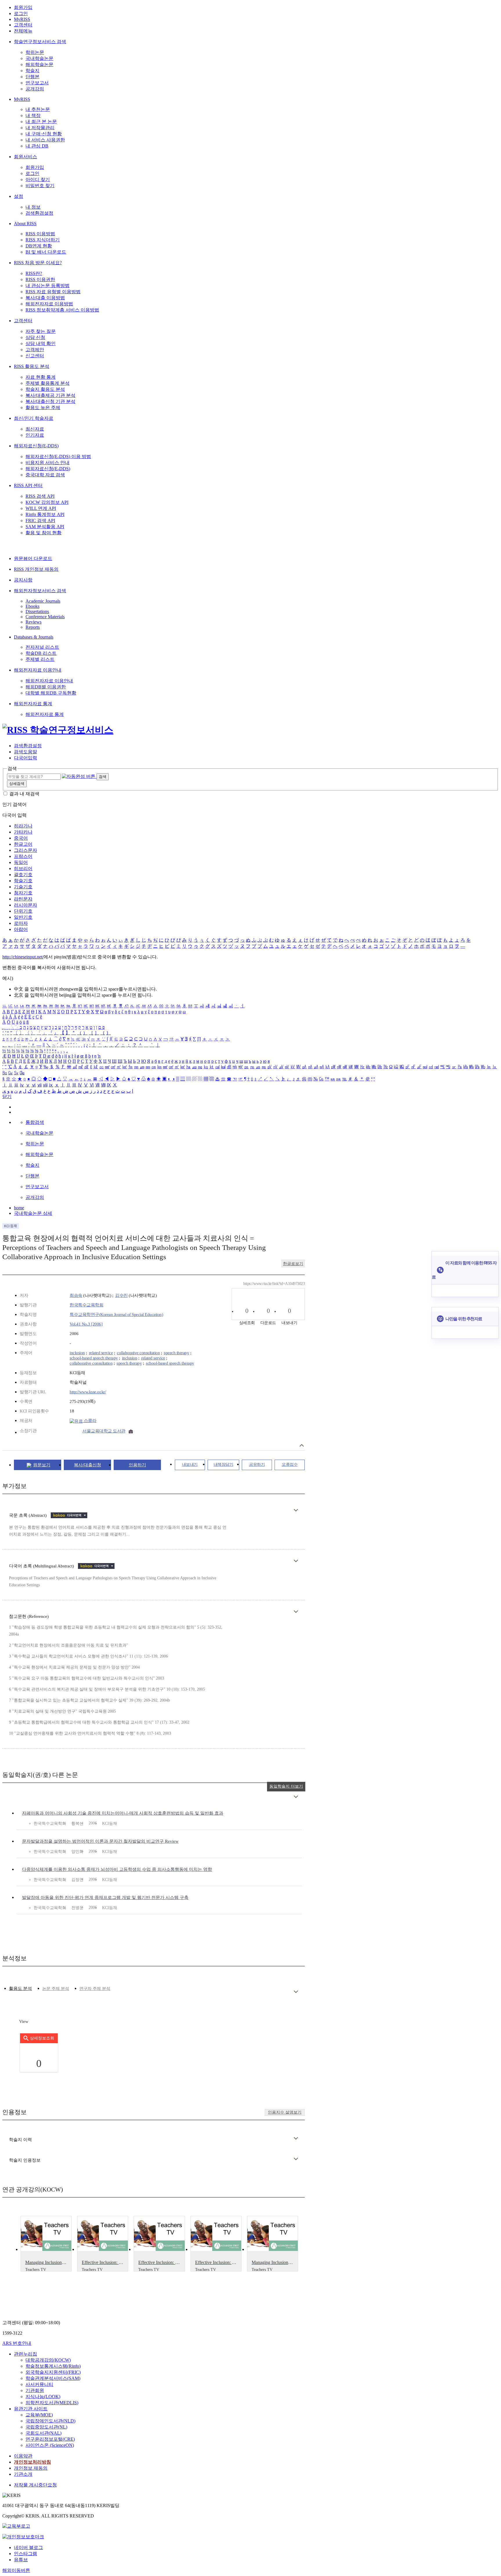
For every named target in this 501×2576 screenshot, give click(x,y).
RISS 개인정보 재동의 (36, 569)
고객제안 (35, 350)
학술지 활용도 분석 (45, 389)
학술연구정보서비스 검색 (40, 42)
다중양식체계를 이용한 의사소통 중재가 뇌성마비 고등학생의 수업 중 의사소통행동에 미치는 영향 (117, 1869)
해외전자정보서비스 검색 (40, 591)
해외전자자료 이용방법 (49, 304)
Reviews (33, 622)
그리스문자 (26, 850)
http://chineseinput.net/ (23, 957)
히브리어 (23, 868)
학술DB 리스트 (41, 653)
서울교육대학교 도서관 (104, 1431)
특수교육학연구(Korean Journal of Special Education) (116, 1315)
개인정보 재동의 (31, 2468)
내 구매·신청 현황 (44, 134)
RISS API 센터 (28, 485)
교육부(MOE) (39, 2415)
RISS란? (34, 273)
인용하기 (137, 1465)
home (19, 1208)
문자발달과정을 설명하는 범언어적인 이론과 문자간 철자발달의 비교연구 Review (100, 1841)
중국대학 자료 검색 (45, 475)
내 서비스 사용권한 (45, 140)
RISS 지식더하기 (43, 240)
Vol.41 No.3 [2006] (86, 1324)
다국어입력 (26, 758)
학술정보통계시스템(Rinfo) (53, 2366)
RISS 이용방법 (40, 234)
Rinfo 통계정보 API (45, 514)
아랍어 (21, 929)
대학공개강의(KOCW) (48, 2360)
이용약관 (23, 2456)
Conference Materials (45, 617)
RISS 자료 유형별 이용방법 (53, 292)
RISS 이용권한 (40, 279)
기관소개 (23, 2474)
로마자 (21, 923)
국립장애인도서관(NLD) (50, 2421)
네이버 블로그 (28, 2547)
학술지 (32, 71)
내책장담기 (224, 1464)
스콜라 (89, 1421)
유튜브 (21, 2560)
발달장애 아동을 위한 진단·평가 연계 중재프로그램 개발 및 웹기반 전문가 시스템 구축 (105, 1897)
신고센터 (35, 356)
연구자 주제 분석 (95, 1989)
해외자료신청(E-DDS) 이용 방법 (58, 456)
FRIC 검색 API (40, 521)
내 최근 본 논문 (41, 122)
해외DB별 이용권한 (46, 687)
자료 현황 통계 (41, 377)
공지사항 (23, 580)
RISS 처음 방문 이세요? (38, 263)
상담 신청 (35, 337)
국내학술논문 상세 (33, 1213)
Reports (33, 627)
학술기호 (23, 881)
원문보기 (42, 1465)
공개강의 (35, 89)
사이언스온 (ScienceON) (50, 2445)
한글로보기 (293, 1264)
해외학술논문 (39, 64)
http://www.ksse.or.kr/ (88, 1392)
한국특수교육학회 (86, 1305)
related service (101, 1353)
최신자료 (35, 429)
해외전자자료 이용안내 (38, 670)
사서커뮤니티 (39, 2384)
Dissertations (37, 611)
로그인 (21, 13)
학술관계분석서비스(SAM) (53, 2378)
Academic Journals (43, 601)
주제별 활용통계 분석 (48, 383)
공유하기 (257, 1464)
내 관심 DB (37, 146)
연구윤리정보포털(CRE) (50, 2439)
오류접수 (290, 1464)
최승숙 (76, 1295)
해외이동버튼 (16, 2570)
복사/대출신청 (88, 1465)
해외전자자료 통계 (33, 704)
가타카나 (23, 832)
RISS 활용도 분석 (32, 366)
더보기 (296, 1510)
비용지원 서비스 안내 (48, 463)
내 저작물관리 (40, 128)
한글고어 (23, 844)
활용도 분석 (20, 1988)
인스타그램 (26, 2554)
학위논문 (35, 52)
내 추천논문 (38, 109)
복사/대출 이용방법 (45, 298)
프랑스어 (23, 856)
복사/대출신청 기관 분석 (50, 401)
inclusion (77, 1353)
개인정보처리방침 (32, 2462)
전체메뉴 (23, 31)
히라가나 (23, 826)
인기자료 (35, 435)
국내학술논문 (39, 58)
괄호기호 (23, 875)
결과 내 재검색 (24, 794)
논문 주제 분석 (56, 1989)
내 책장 (33, 115)
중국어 (21, 838)
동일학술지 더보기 (286, 1786)
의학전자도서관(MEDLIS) (52, 2403)
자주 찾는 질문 (41, 331)
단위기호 (23, 911)
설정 (19, 196)
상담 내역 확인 (41, 343)
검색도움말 (26, 752)
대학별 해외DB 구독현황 (51, 693)
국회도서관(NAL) (43, 2433)
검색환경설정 (39, 213)
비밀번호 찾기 (40, 186)
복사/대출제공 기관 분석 (50, 395)
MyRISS (22, 19)
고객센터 (23, 25)
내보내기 (190, 1464)
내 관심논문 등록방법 (48, 286)
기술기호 (23, 887)
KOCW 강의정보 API (47, 502)
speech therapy (176, 1353)
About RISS (25, 224)
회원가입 (23, 7)
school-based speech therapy (94, 1358)
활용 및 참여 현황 (43, 533)
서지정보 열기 (302, 1445)
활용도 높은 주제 (43, 408)
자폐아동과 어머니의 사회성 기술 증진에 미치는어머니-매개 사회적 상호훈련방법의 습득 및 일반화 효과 (123, 1813)
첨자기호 (23, 893)
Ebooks (32, 606)
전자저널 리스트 (42, 647)
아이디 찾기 (38, 179)
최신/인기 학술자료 (34, 418)
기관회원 (35, 2390)
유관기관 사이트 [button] (31, 2409)
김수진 (121, 1295)
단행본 (32, 77)
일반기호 (23, 917)
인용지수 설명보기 (285, 2112)
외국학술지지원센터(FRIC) (53, 2372)
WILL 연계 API (41, 508)
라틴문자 (23, 899)
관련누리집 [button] (26, 2354)
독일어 (21, 862)
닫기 (7, 1096)
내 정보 (33, 207)
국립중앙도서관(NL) (46, 2427)
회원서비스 (26, 157)
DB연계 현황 (39, 246)
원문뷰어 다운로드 (33, 558)
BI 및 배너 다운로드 (46, 252)
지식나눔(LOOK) (43, 2397)
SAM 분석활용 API (45, 527)
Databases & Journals (34, 637)
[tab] (20, 1989)
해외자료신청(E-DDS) (36, 446)
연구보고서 (37, 83)
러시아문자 (26, 905)
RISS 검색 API (40, 496)
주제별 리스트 (40, 659)
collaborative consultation (138, 1353)
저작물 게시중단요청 (35, 2485)
